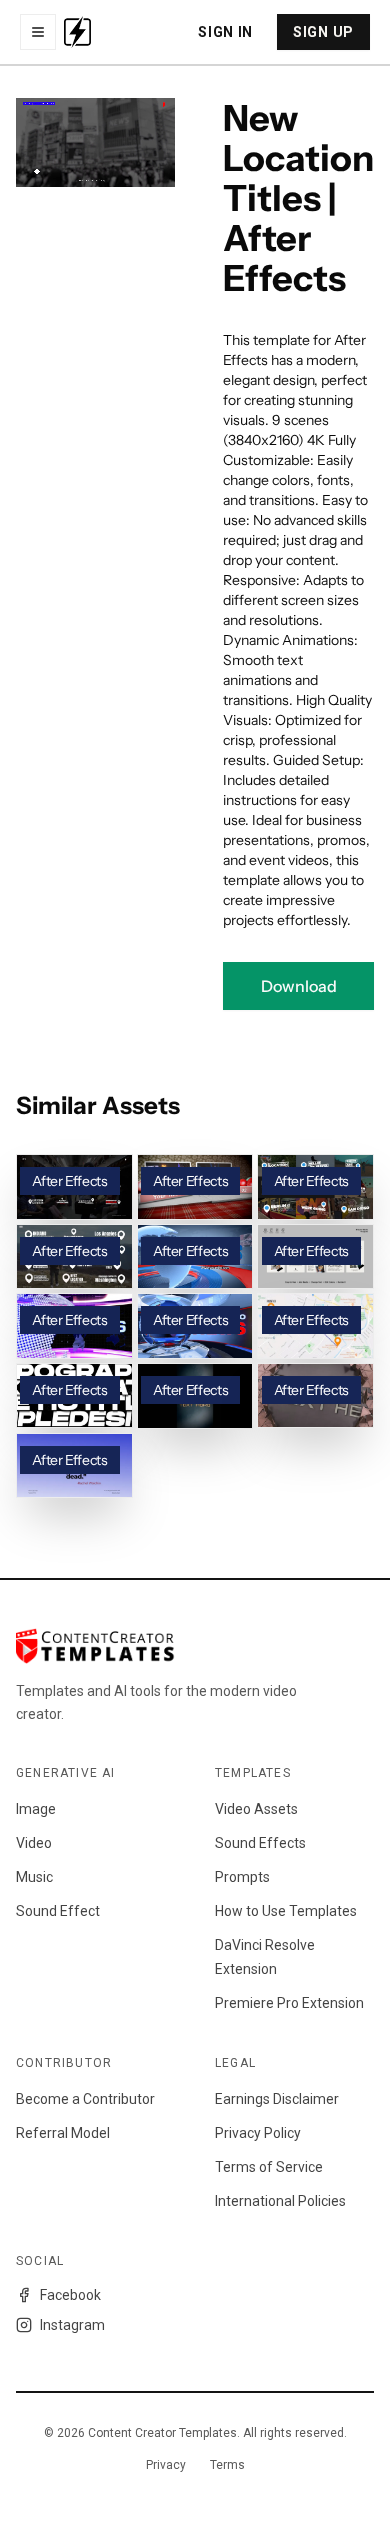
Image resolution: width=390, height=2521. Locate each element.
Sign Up (323, 32)
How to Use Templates (286, 1911)
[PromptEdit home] (77, 32)
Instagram (72, 2325)
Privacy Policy (258, 2133)
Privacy (166, 2465)
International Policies (280, 2201)
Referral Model (63, 2133)
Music (34, 1877)
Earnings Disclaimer (277, 2099)
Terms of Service (269, 2167)
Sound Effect (58, 1911)
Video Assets (256, 1809)
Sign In (225, 32)
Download (299, 986)
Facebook (70, 2295)
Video (34, 1843)
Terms (227, 2465)
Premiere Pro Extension (289, 2003)
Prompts (242, 1877)
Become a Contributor (85, 2099)
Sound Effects (260, 1843)
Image (36, 1809)
